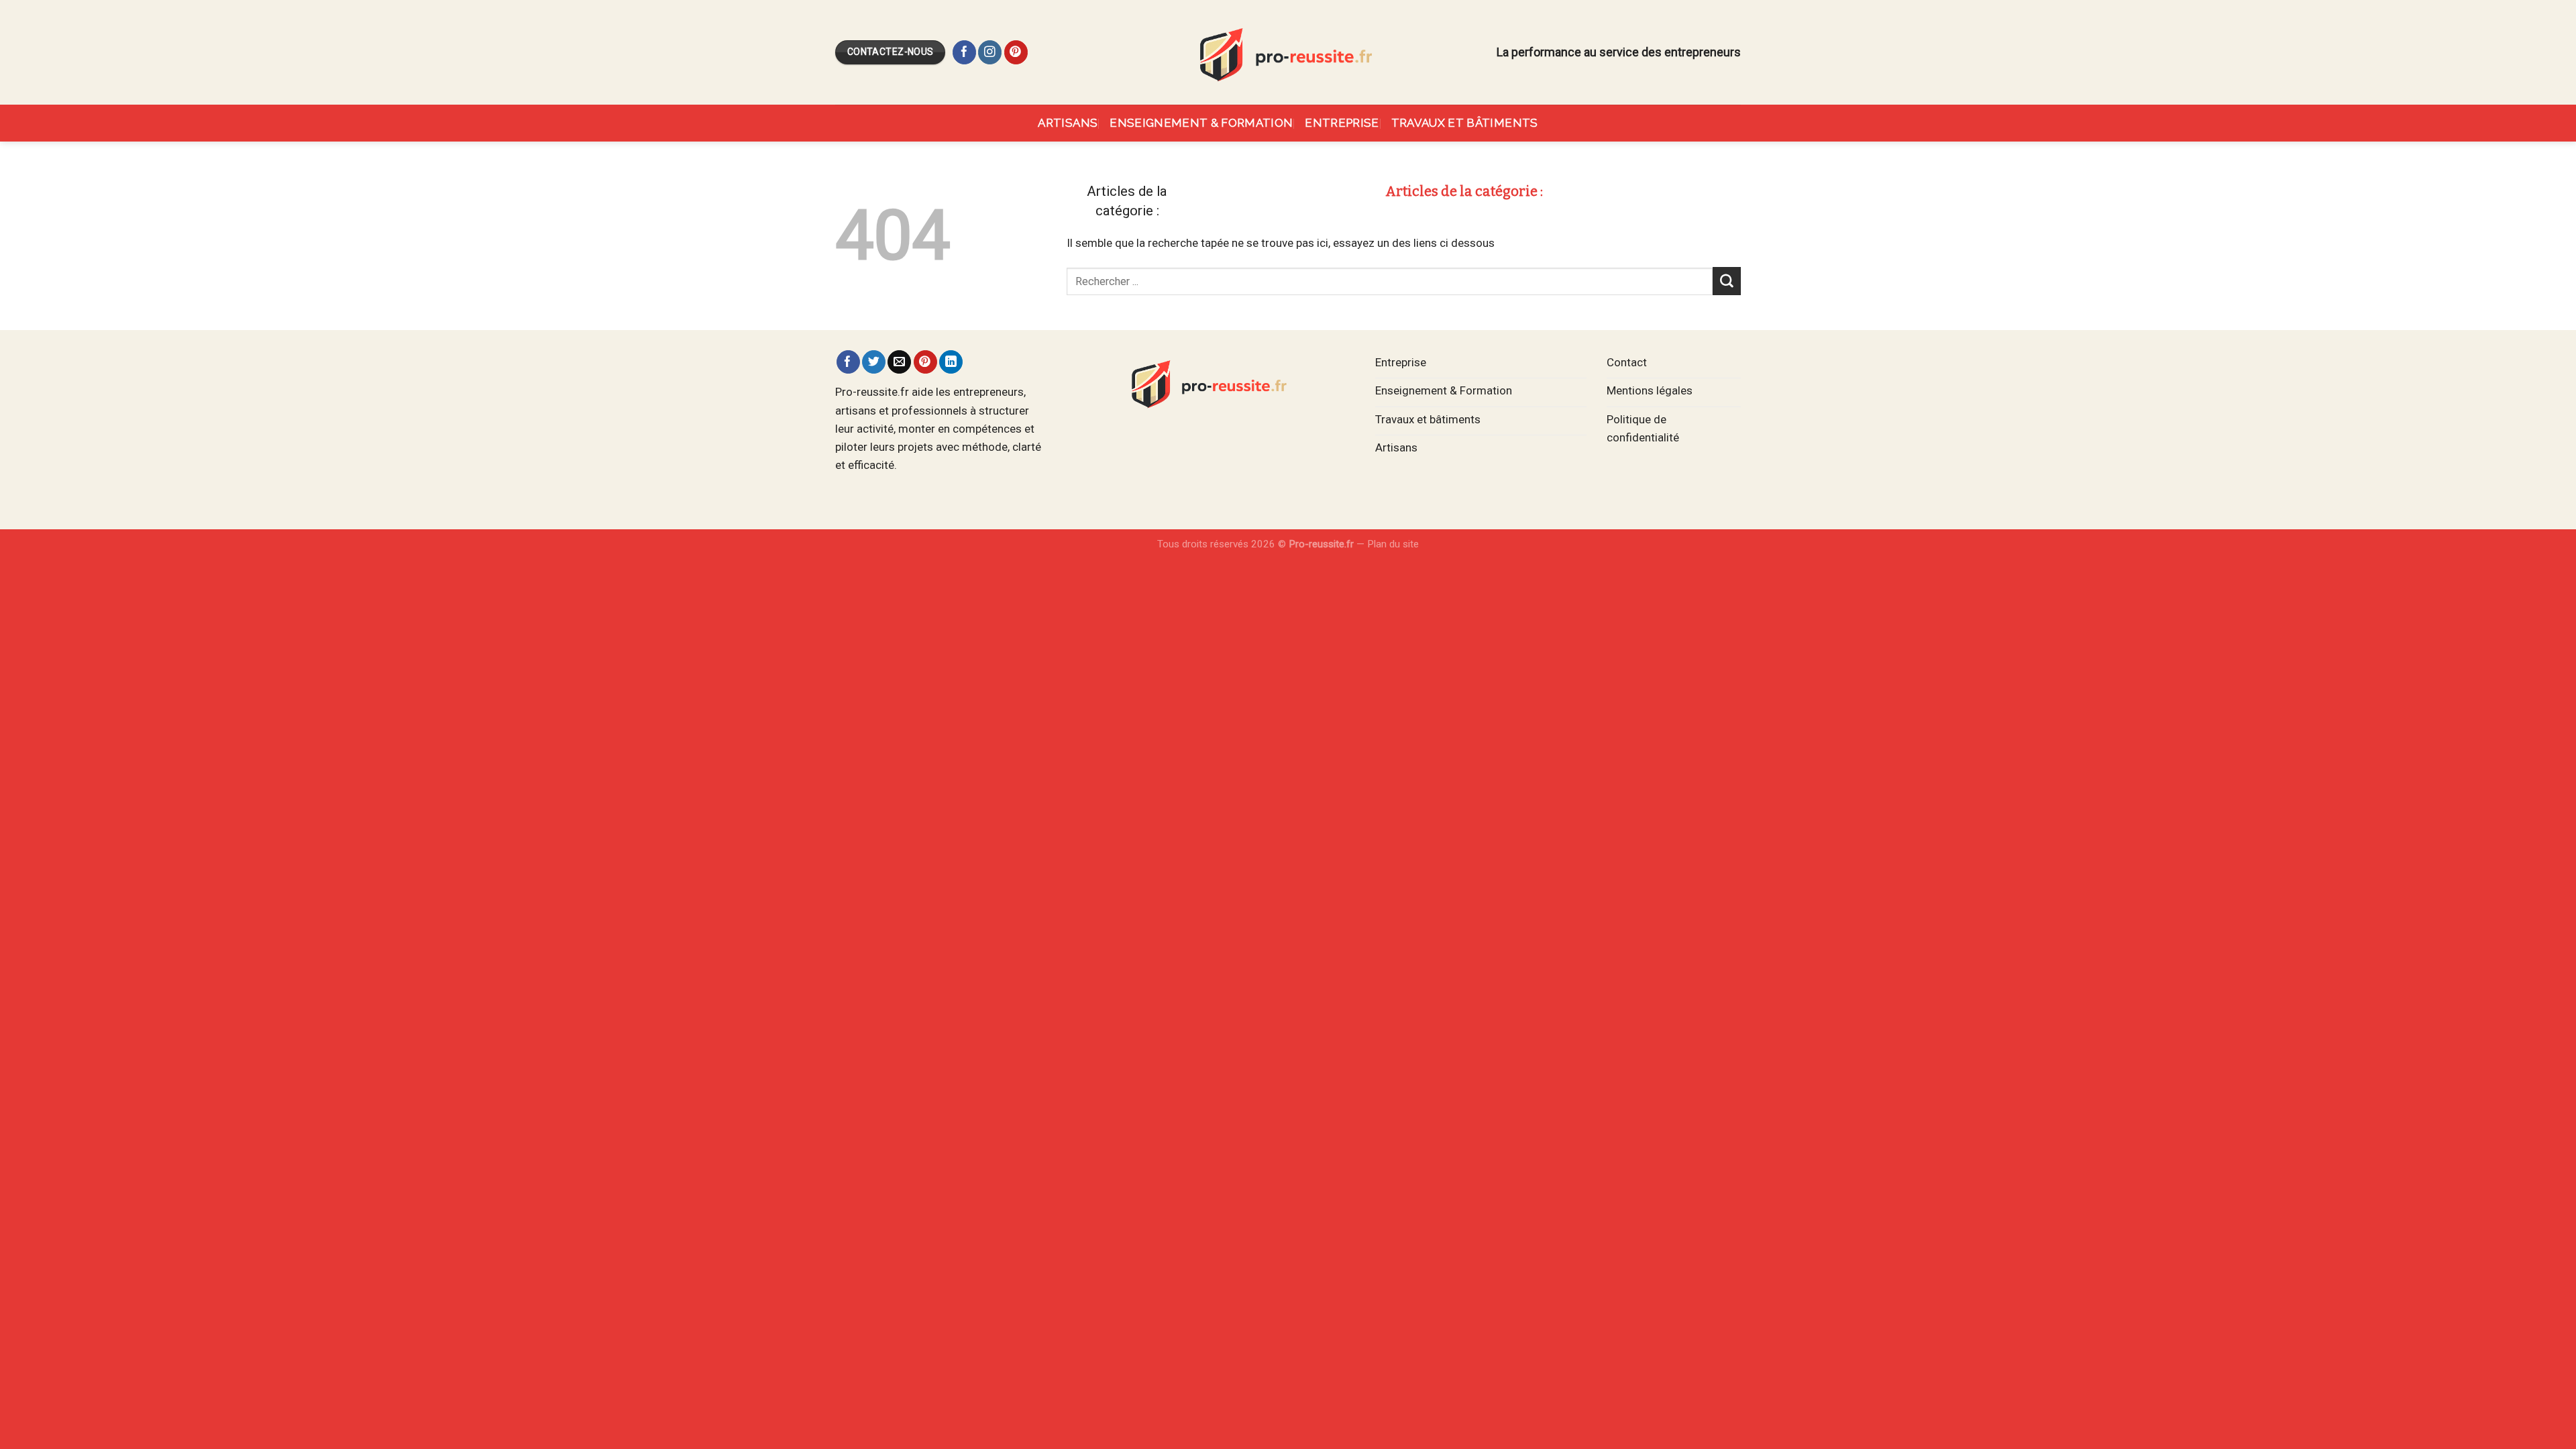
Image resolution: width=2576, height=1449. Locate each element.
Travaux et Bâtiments (1465, 123)
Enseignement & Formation (1201, 123)
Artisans (1068, 123)
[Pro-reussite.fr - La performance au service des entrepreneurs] (1288, 52)
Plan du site (1393, 544)
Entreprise (1342, 123)
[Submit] (1727, 281)
